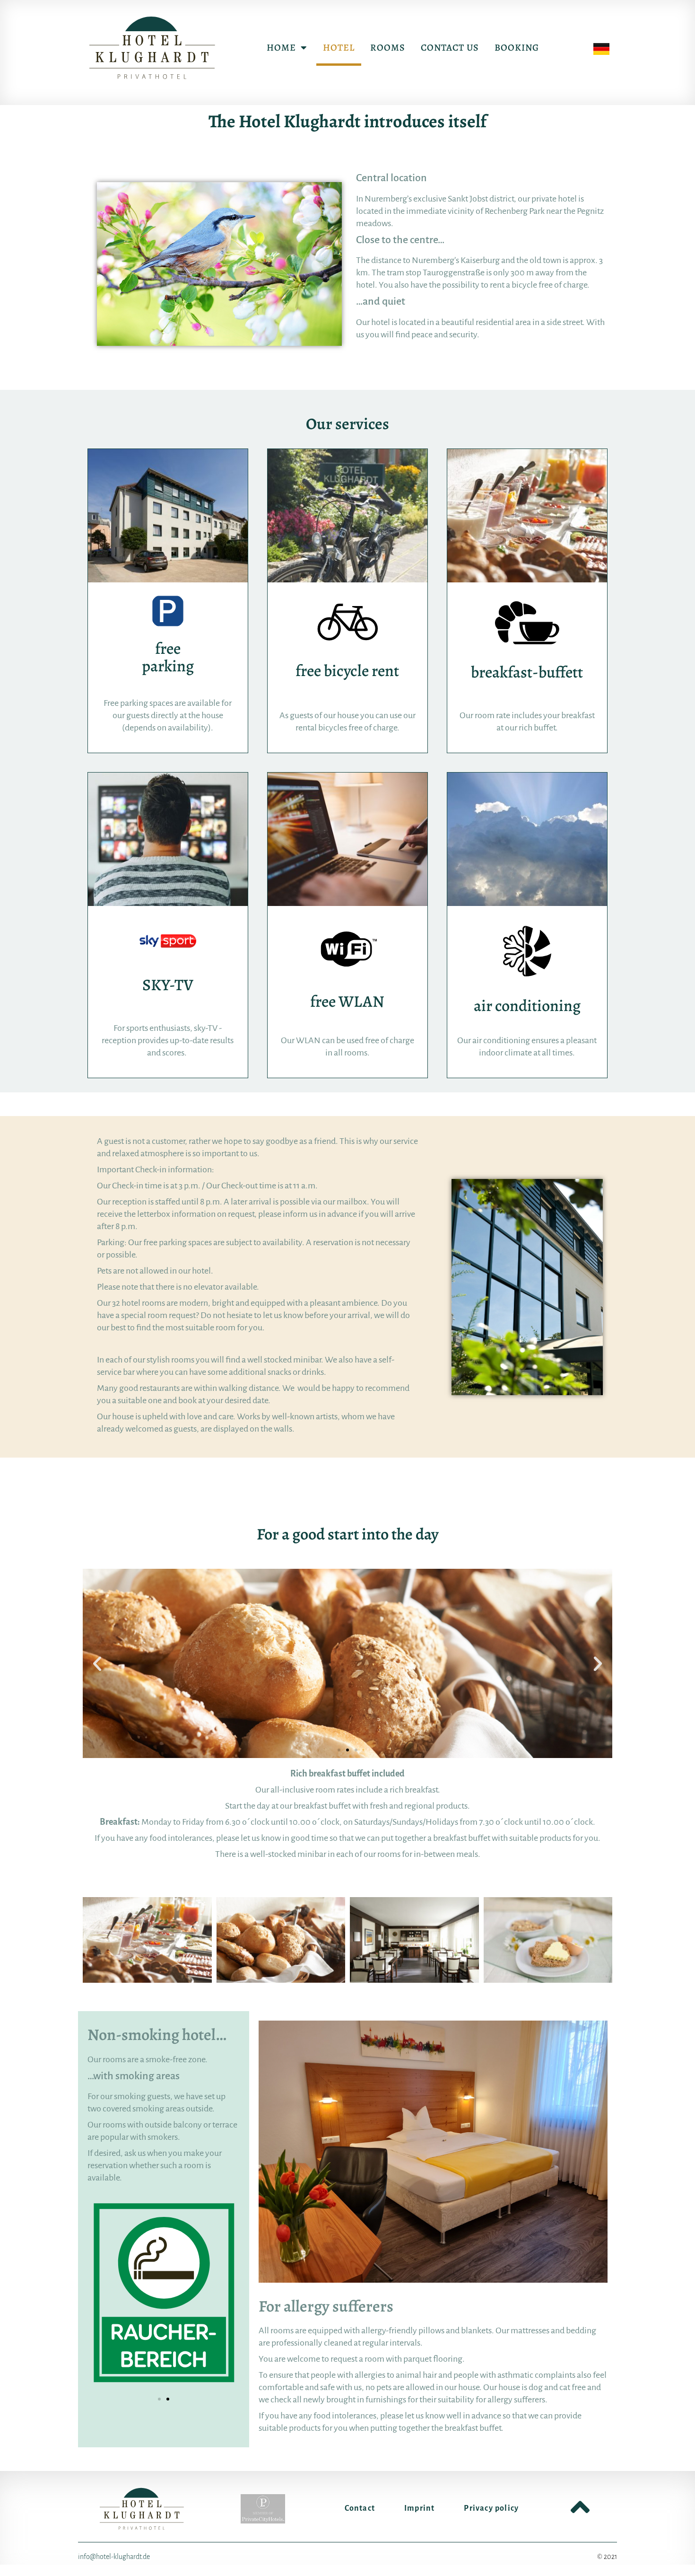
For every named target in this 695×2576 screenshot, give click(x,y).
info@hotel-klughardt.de (114, 2557)
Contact (360, 2508)
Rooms (388, 48)
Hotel (339, 48)
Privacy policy (491, 2508)
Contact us (450, 48)
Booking (517, 48)
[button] (97, 1663)
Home (281, 48)
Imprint (419, 2508)
